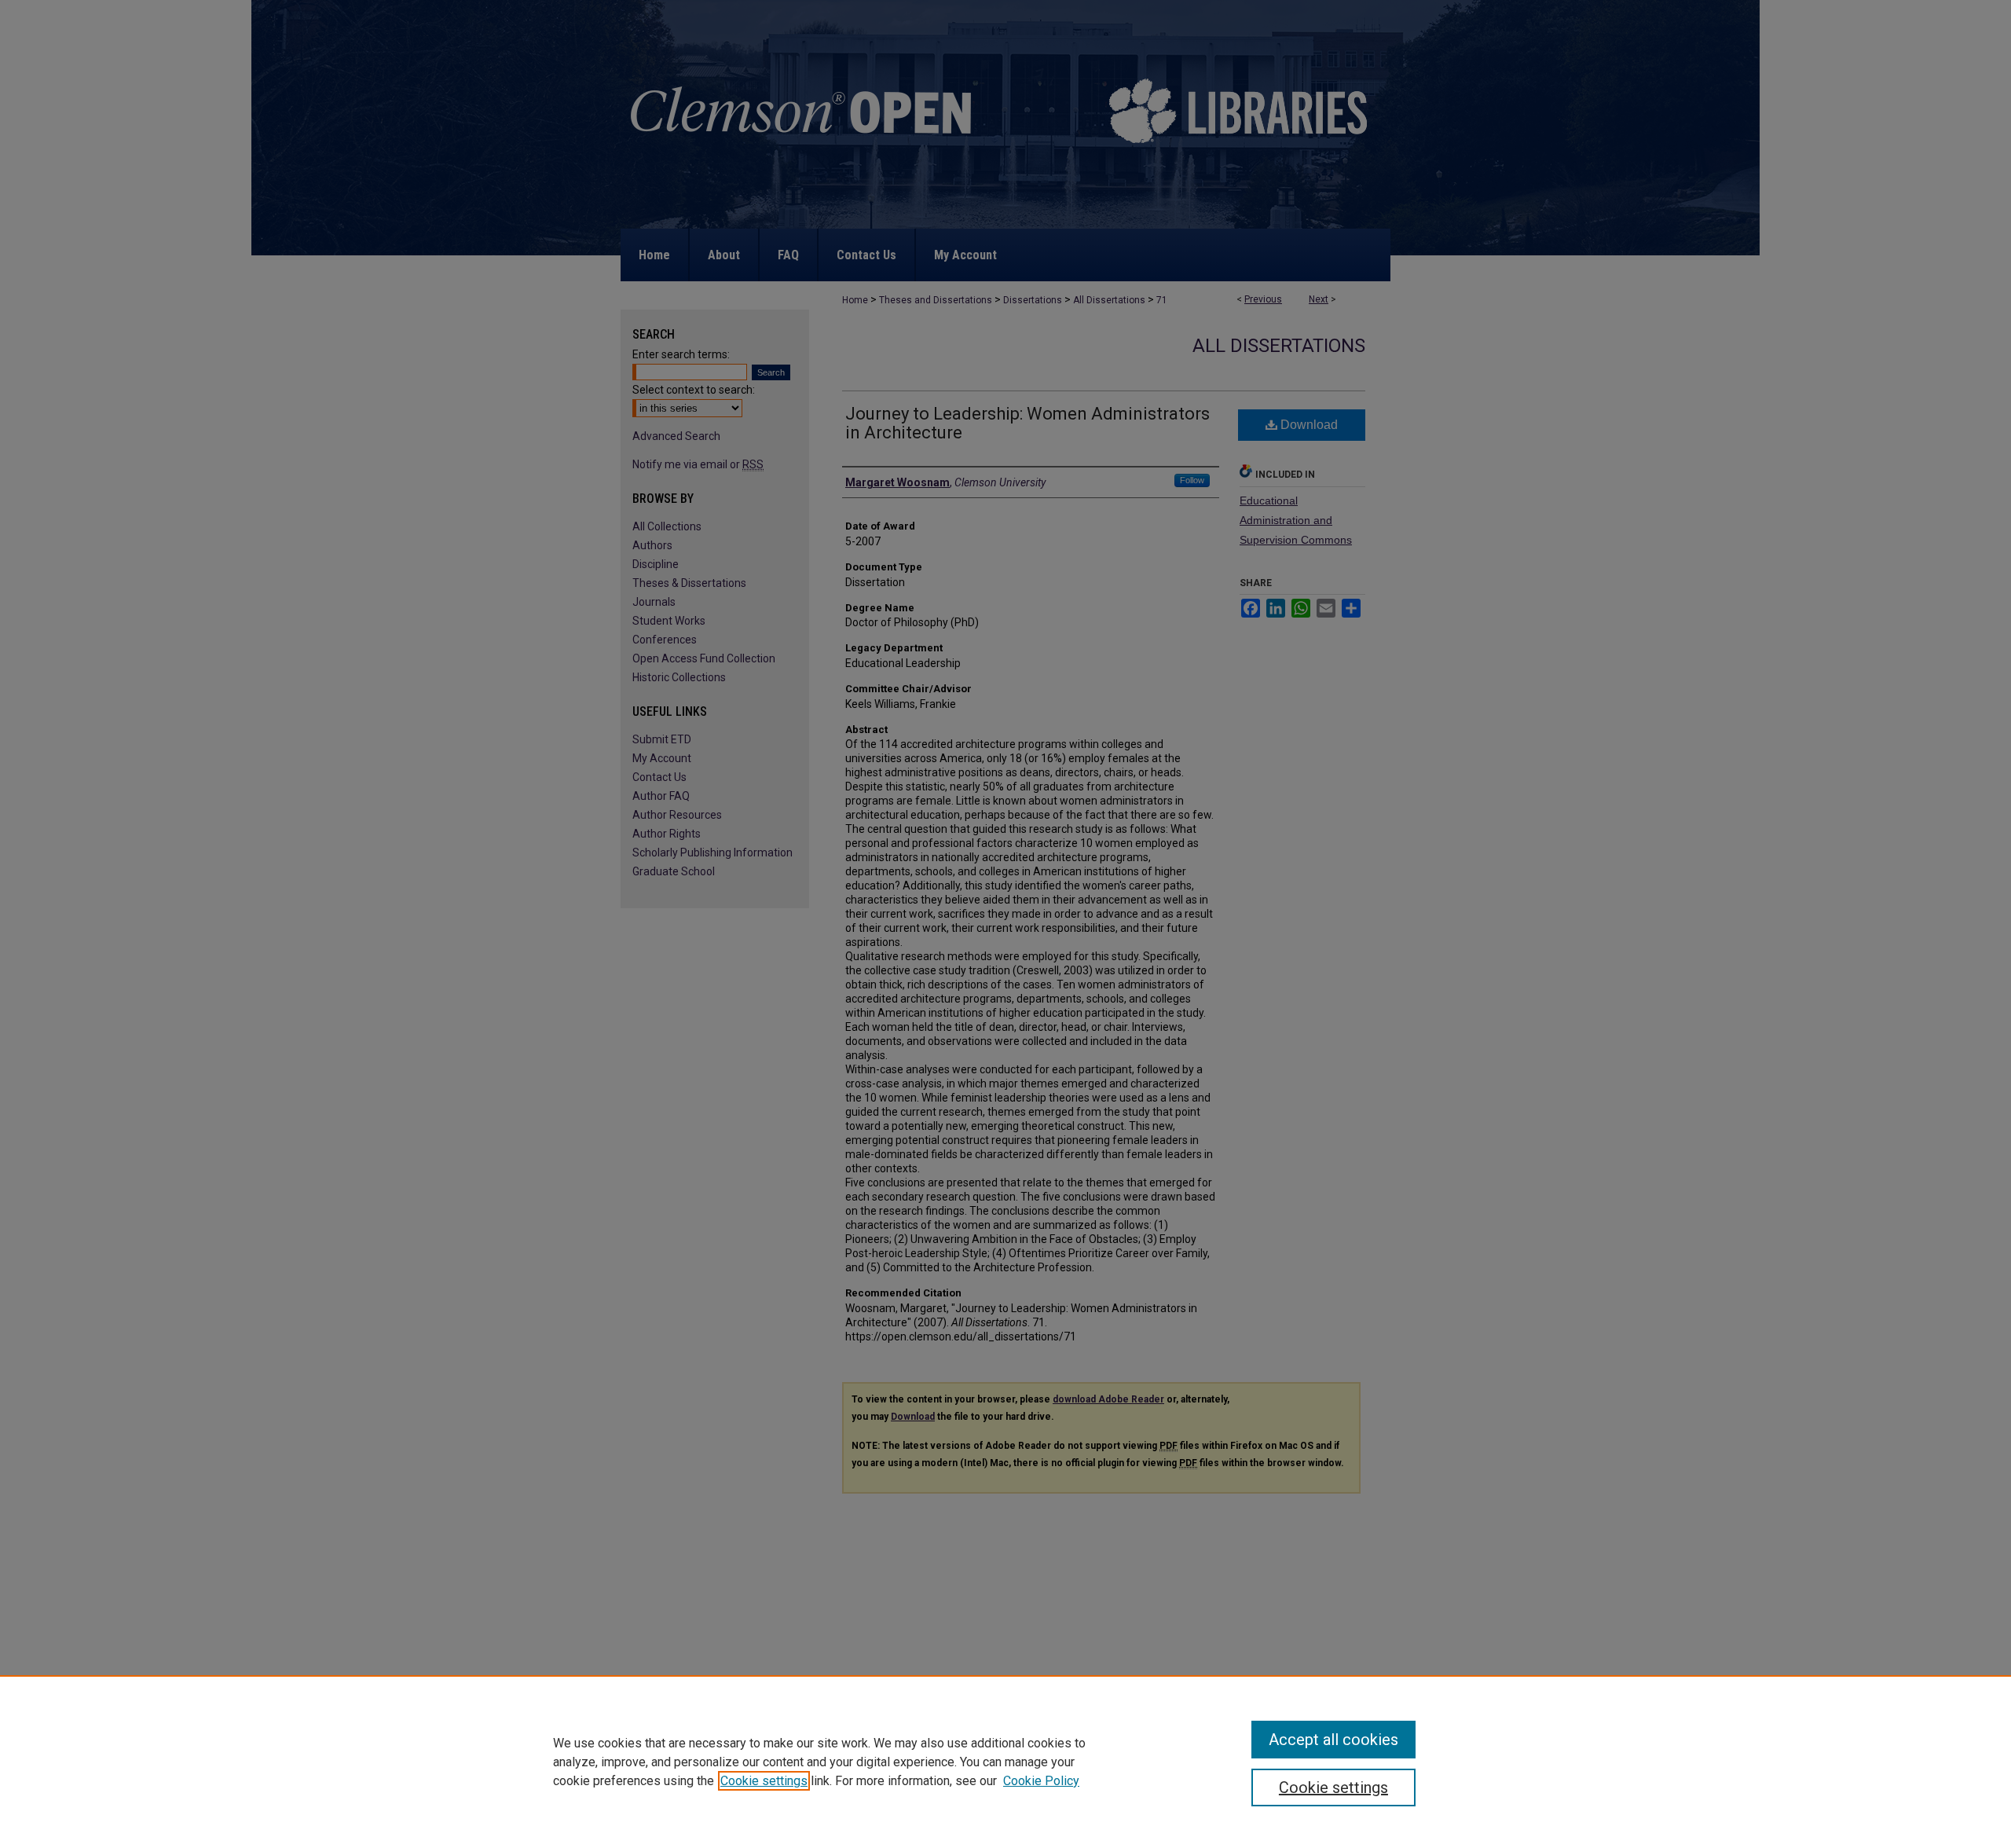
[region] (1005, 1762)
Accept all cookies (1333, 1740)
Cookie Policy (1041, 1781)
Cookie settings (764, 1781)
